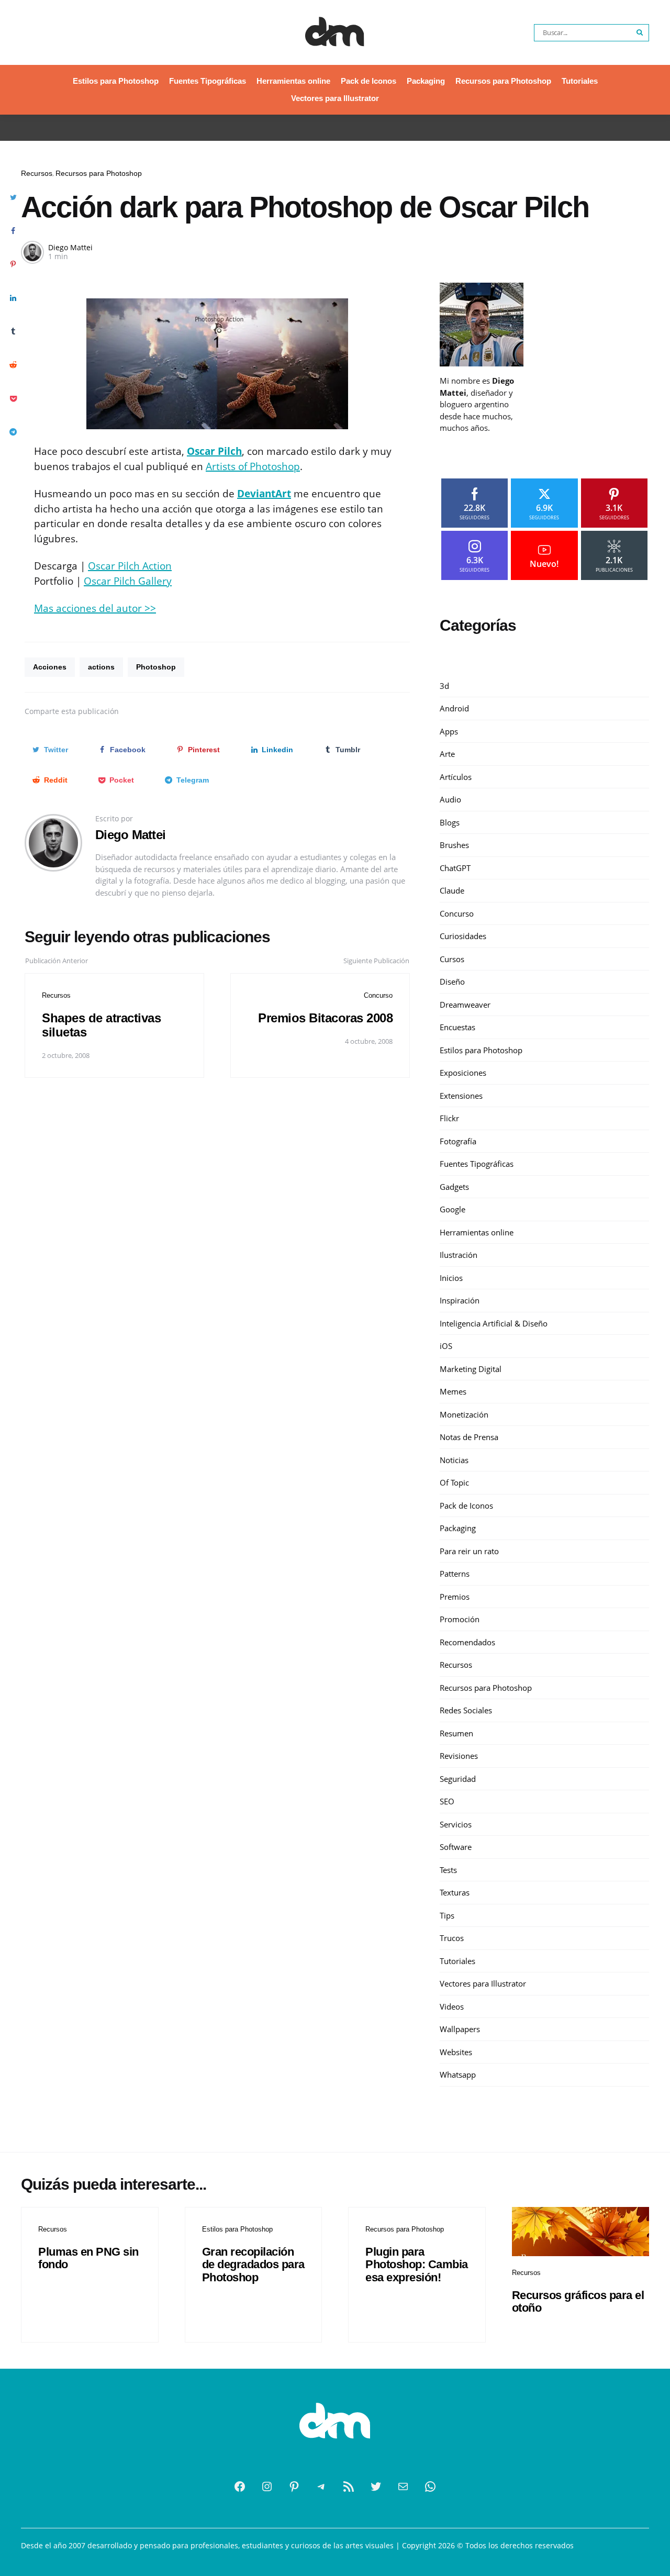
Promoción (460, 1619)
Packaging (426, 81)
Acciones (50, 667)
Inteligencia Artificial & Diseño (494, 1323)
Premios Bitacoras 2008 (325, 1018)
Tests (448, 1870)
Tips (447, 1915)
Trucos (452, 1938)
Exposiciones (463, 1073)
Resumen (456, 1733)
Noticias (454, 1460)
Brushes (454, 845)
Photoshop (156, 667)
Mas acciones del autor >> (95, 608)
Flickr (449, 1118)
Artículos (456, 777)
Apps (449, 731)
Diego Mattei (70, 247)
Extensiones (461, 1096)
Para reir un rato (469, 1551)
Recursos (37, 173)
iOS (446, 1346)
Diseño (452, 982)
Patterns (455, 1574)
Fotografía (458, 1141)
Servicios (456, 1824)
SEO (447, 1801)
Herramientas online (293, 81)
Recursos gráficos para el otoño (578, 2301)
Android (454, 708)
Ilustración (459, 1255)
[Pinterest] (294, 2486)
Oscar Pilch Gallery (128, 581)
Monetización (464, 1414)
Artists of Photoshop (253, 466)
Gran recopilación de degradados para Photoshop (253, 2264)
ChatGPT (455, 868)
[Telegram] (321, 2486)
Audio (450, 799)
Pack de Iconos (368, 81)
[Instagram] (267, 2486)
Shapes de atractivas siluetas (101, 1025)
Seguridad (458, 1779)
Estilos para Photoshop (116, 81)
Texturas (455, 1892)
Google (453, 1209)
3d (444, 686)
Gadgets (454, 1187)
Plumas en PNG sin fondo (88, 2258)
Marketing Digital (471, 1369)
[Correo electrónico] (403, 2486)
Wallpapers (460, 2029)
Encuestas (457, 1027)
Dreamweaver (465, 1005)
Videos (452, 2006)
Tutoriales (580, 81)
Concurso (378, 995)
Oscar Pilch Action (130, 566)
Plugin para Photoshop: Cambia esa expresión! (417, 2264)
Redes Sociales (466, 1710)
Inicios (451, 1278)
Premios (455, 1597)
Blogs (450, 822)
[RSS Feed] (349, 2486)
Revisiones (459, 1756)
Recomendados (467, 1642)
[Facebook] (240, 2486)
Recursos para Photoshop (503, 81)
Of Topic (454, 1482)
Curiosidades (463, 936)
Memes (453, 1391)
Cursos (452, 959)
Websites (456, 2052)
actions (101, 667)
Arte (447, 754)
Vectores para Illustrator (335, 98)
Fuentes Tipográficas (208, 81)
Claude (452, 890)
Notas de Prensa (469, 1437)
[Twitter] (376, 2486)
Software (456, 1847)
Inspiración (460, 1300)
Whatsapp (458, 2075)
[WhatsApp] (430, 2486)
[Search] (640, 33)
